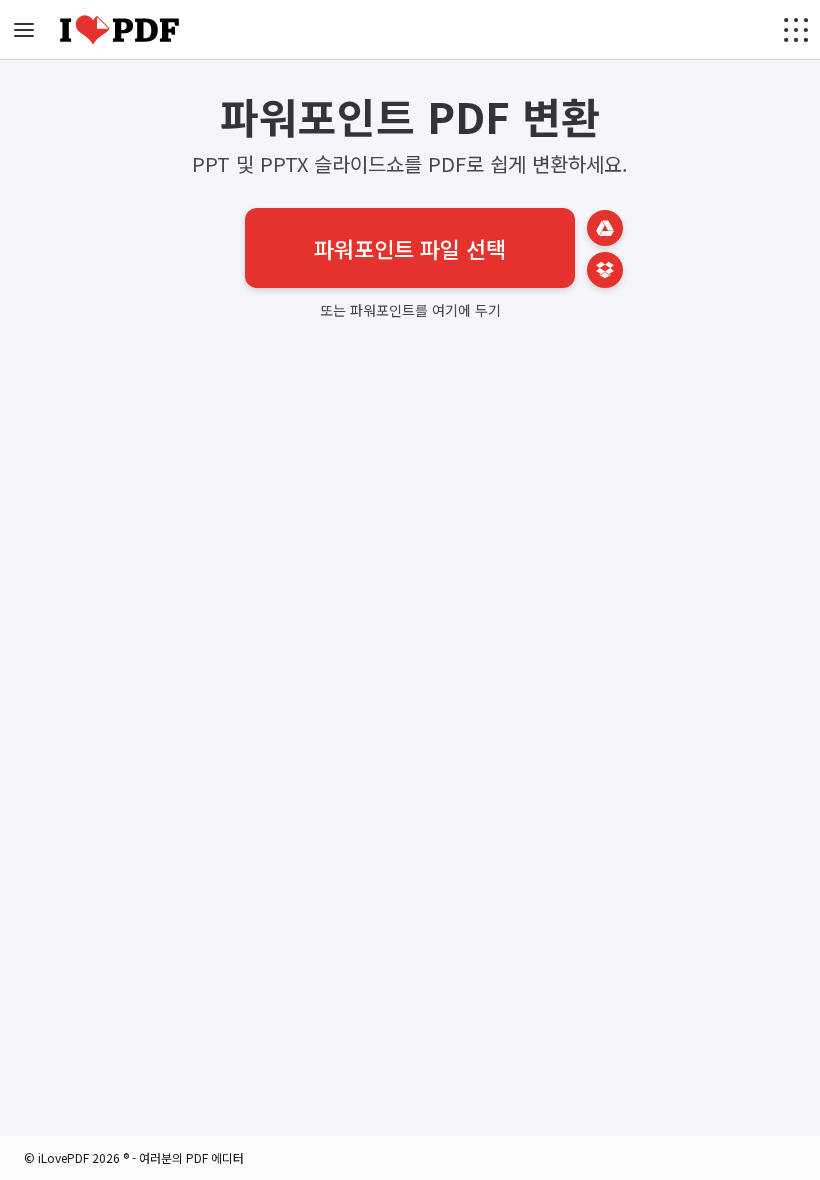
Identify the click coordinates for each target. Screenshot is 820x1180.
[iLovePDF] (119, 30)
